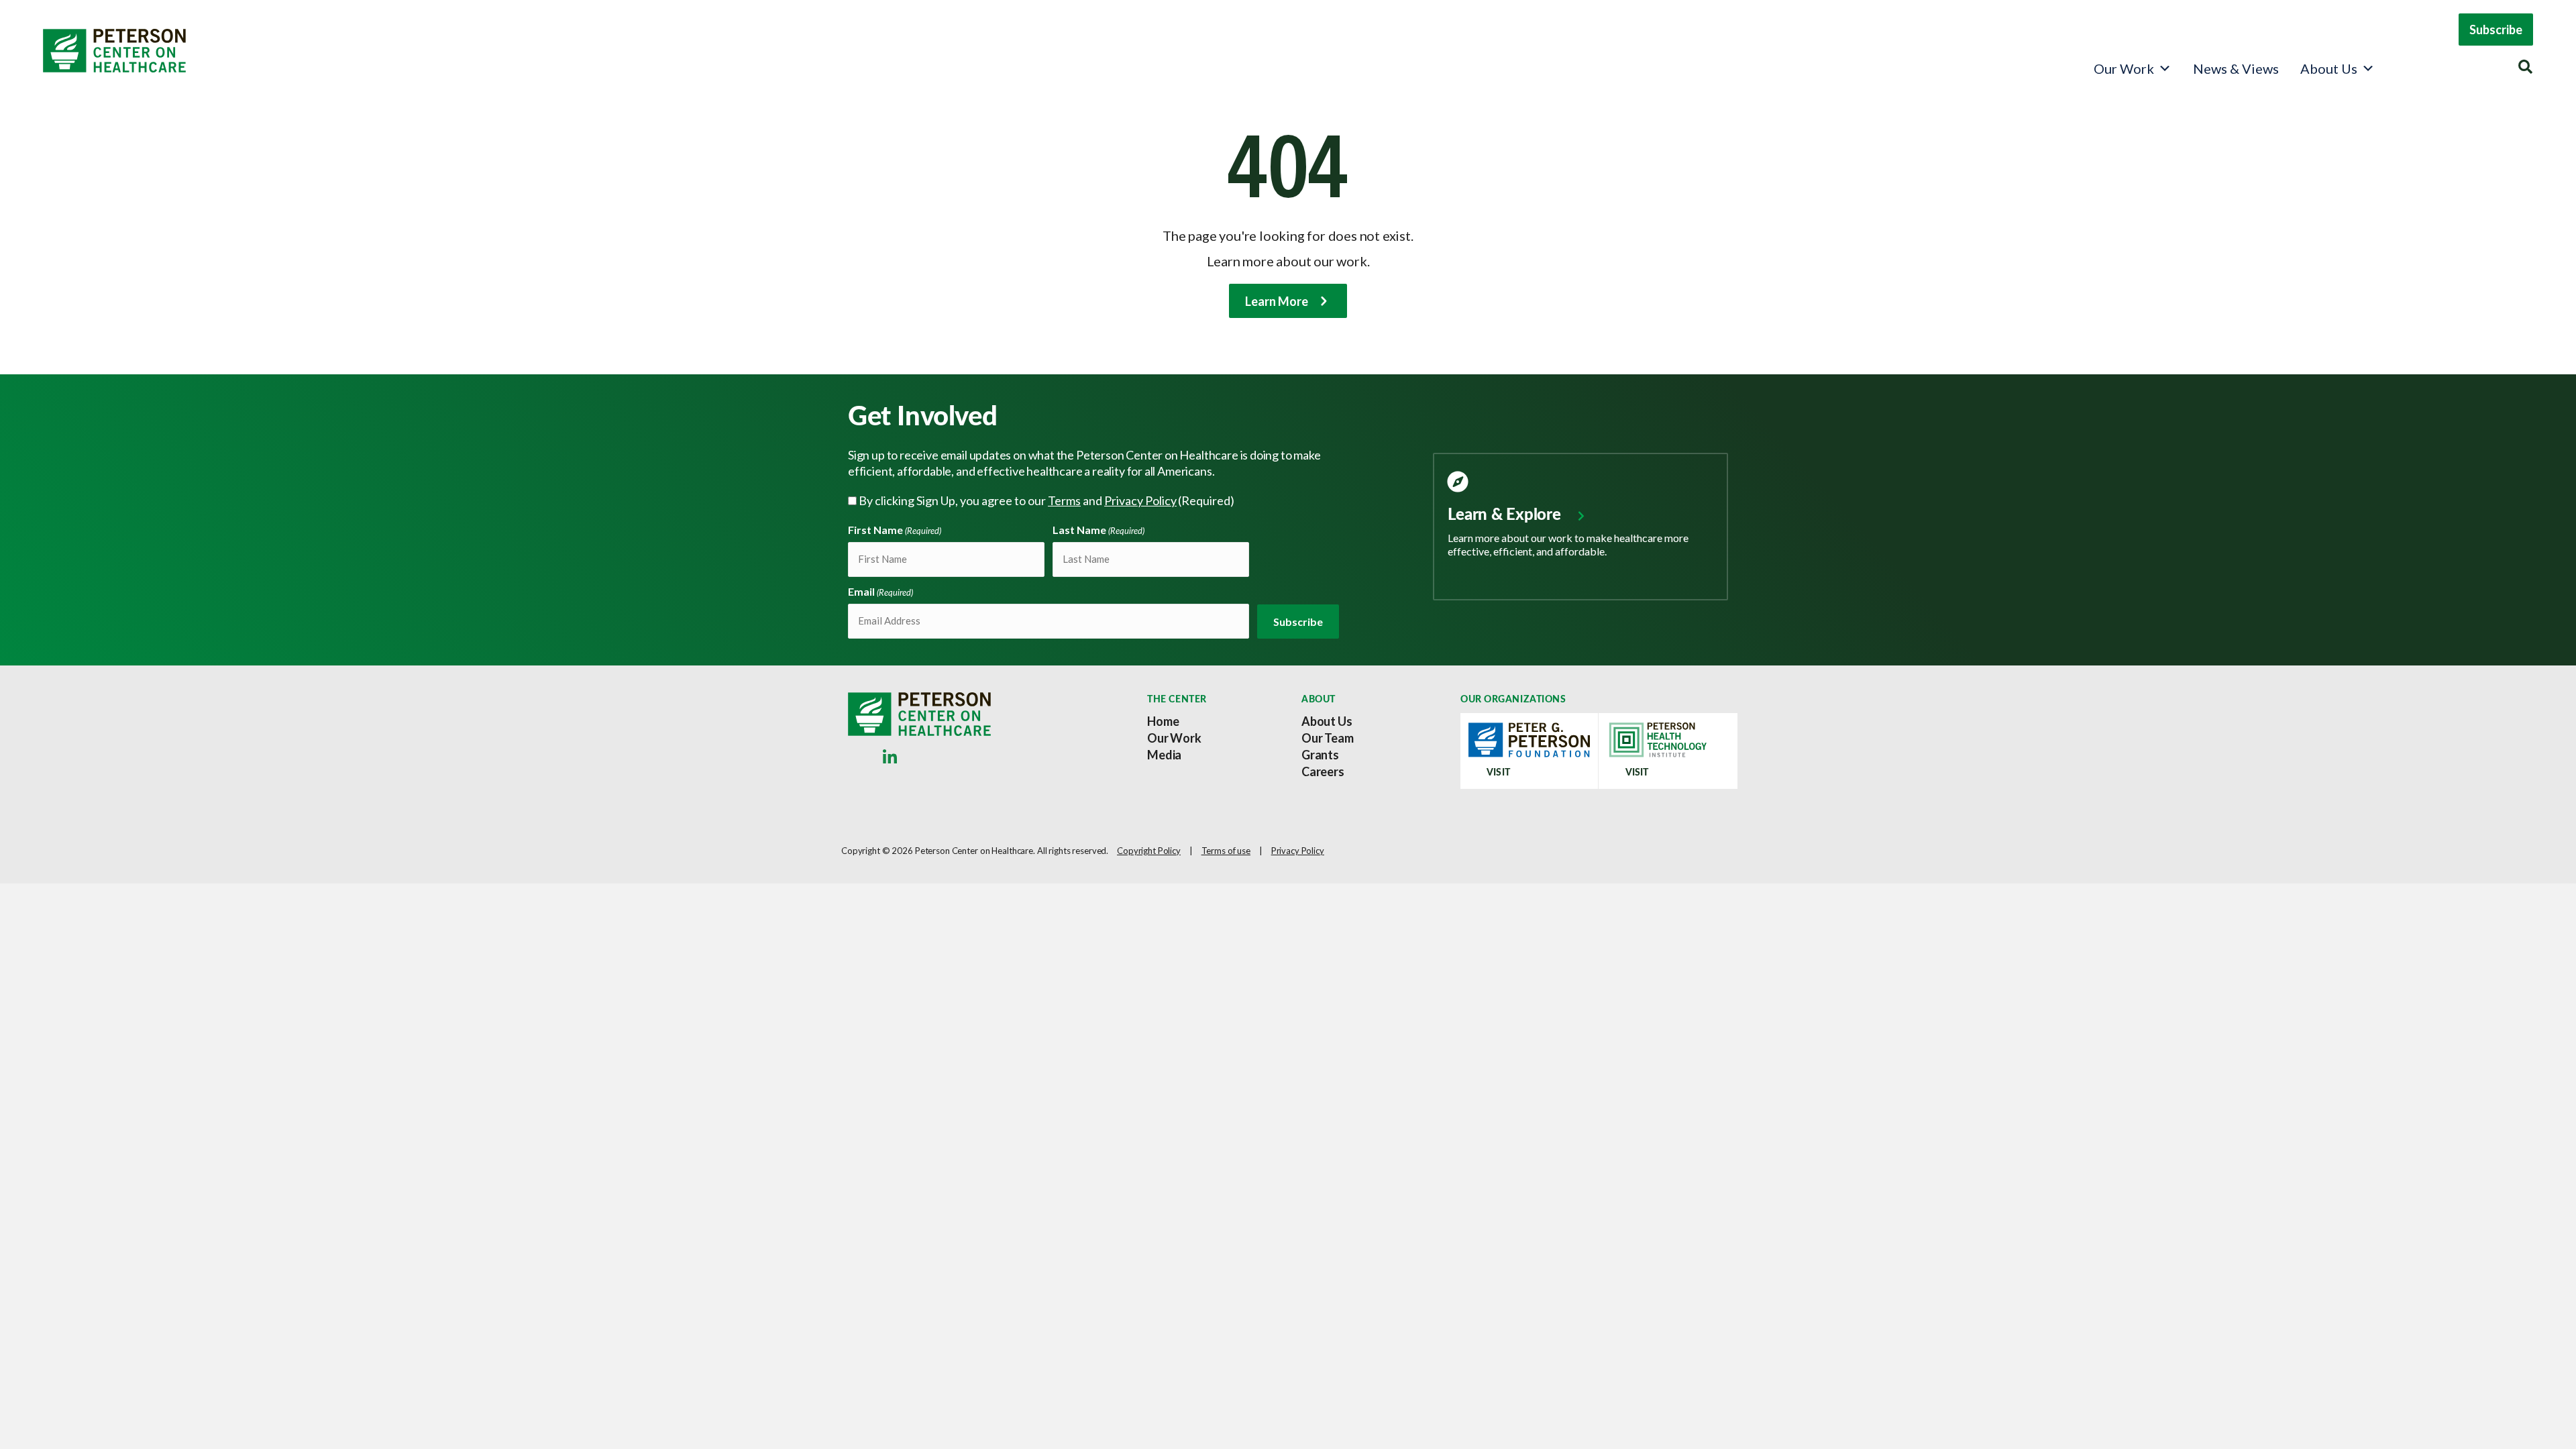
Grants (1320, 755)
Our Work (2124, 68)
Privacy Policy (1140, 500)
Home (1163, 721)
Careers (1323, 771)
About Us (2329, 68)
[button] (2496, 30)
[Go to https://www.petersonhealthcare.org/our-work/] (1580, 516)
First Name (895, 530)
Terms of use (1226, 851)
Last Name (1098, 530)
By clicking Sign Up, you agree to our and (1046, 500)
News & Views (2236, 68)
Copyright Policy (1149, 851)
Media (1164, 755)
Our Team (1328, 738)
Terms (1064, 500)
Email (880, 591)
